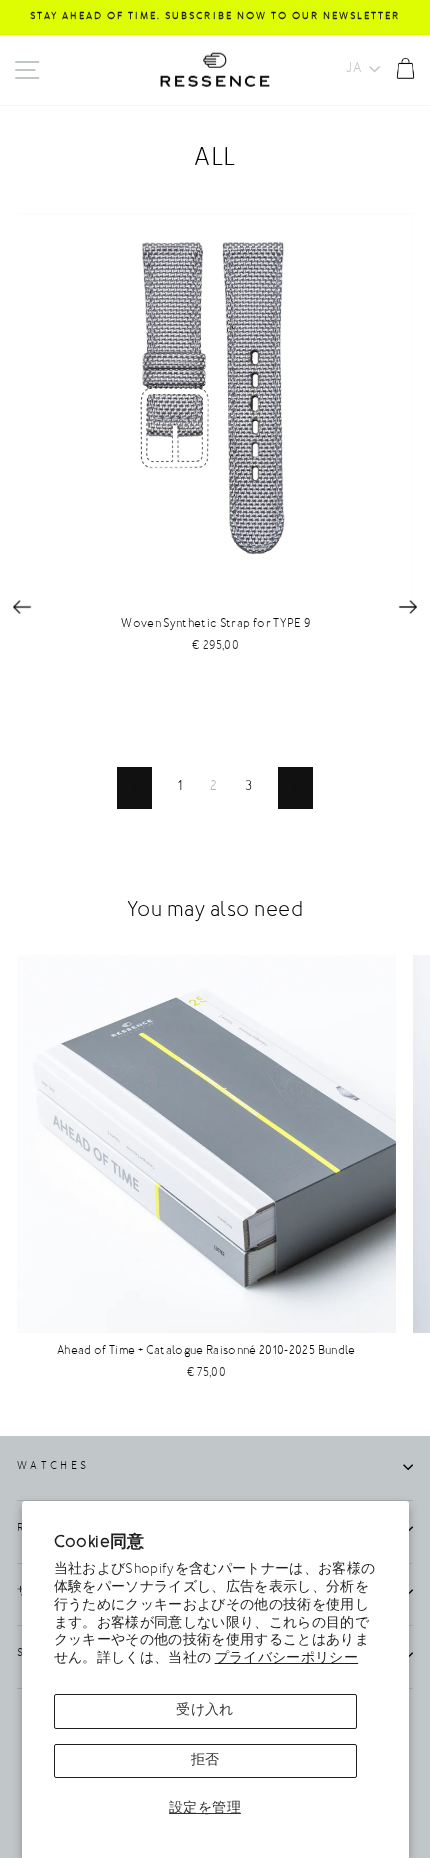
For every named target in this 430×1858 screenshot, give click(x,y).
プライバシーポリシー (286, 1659)
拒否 (205, 1761)
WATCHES (53, 1466)
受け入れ (204, 1711)
